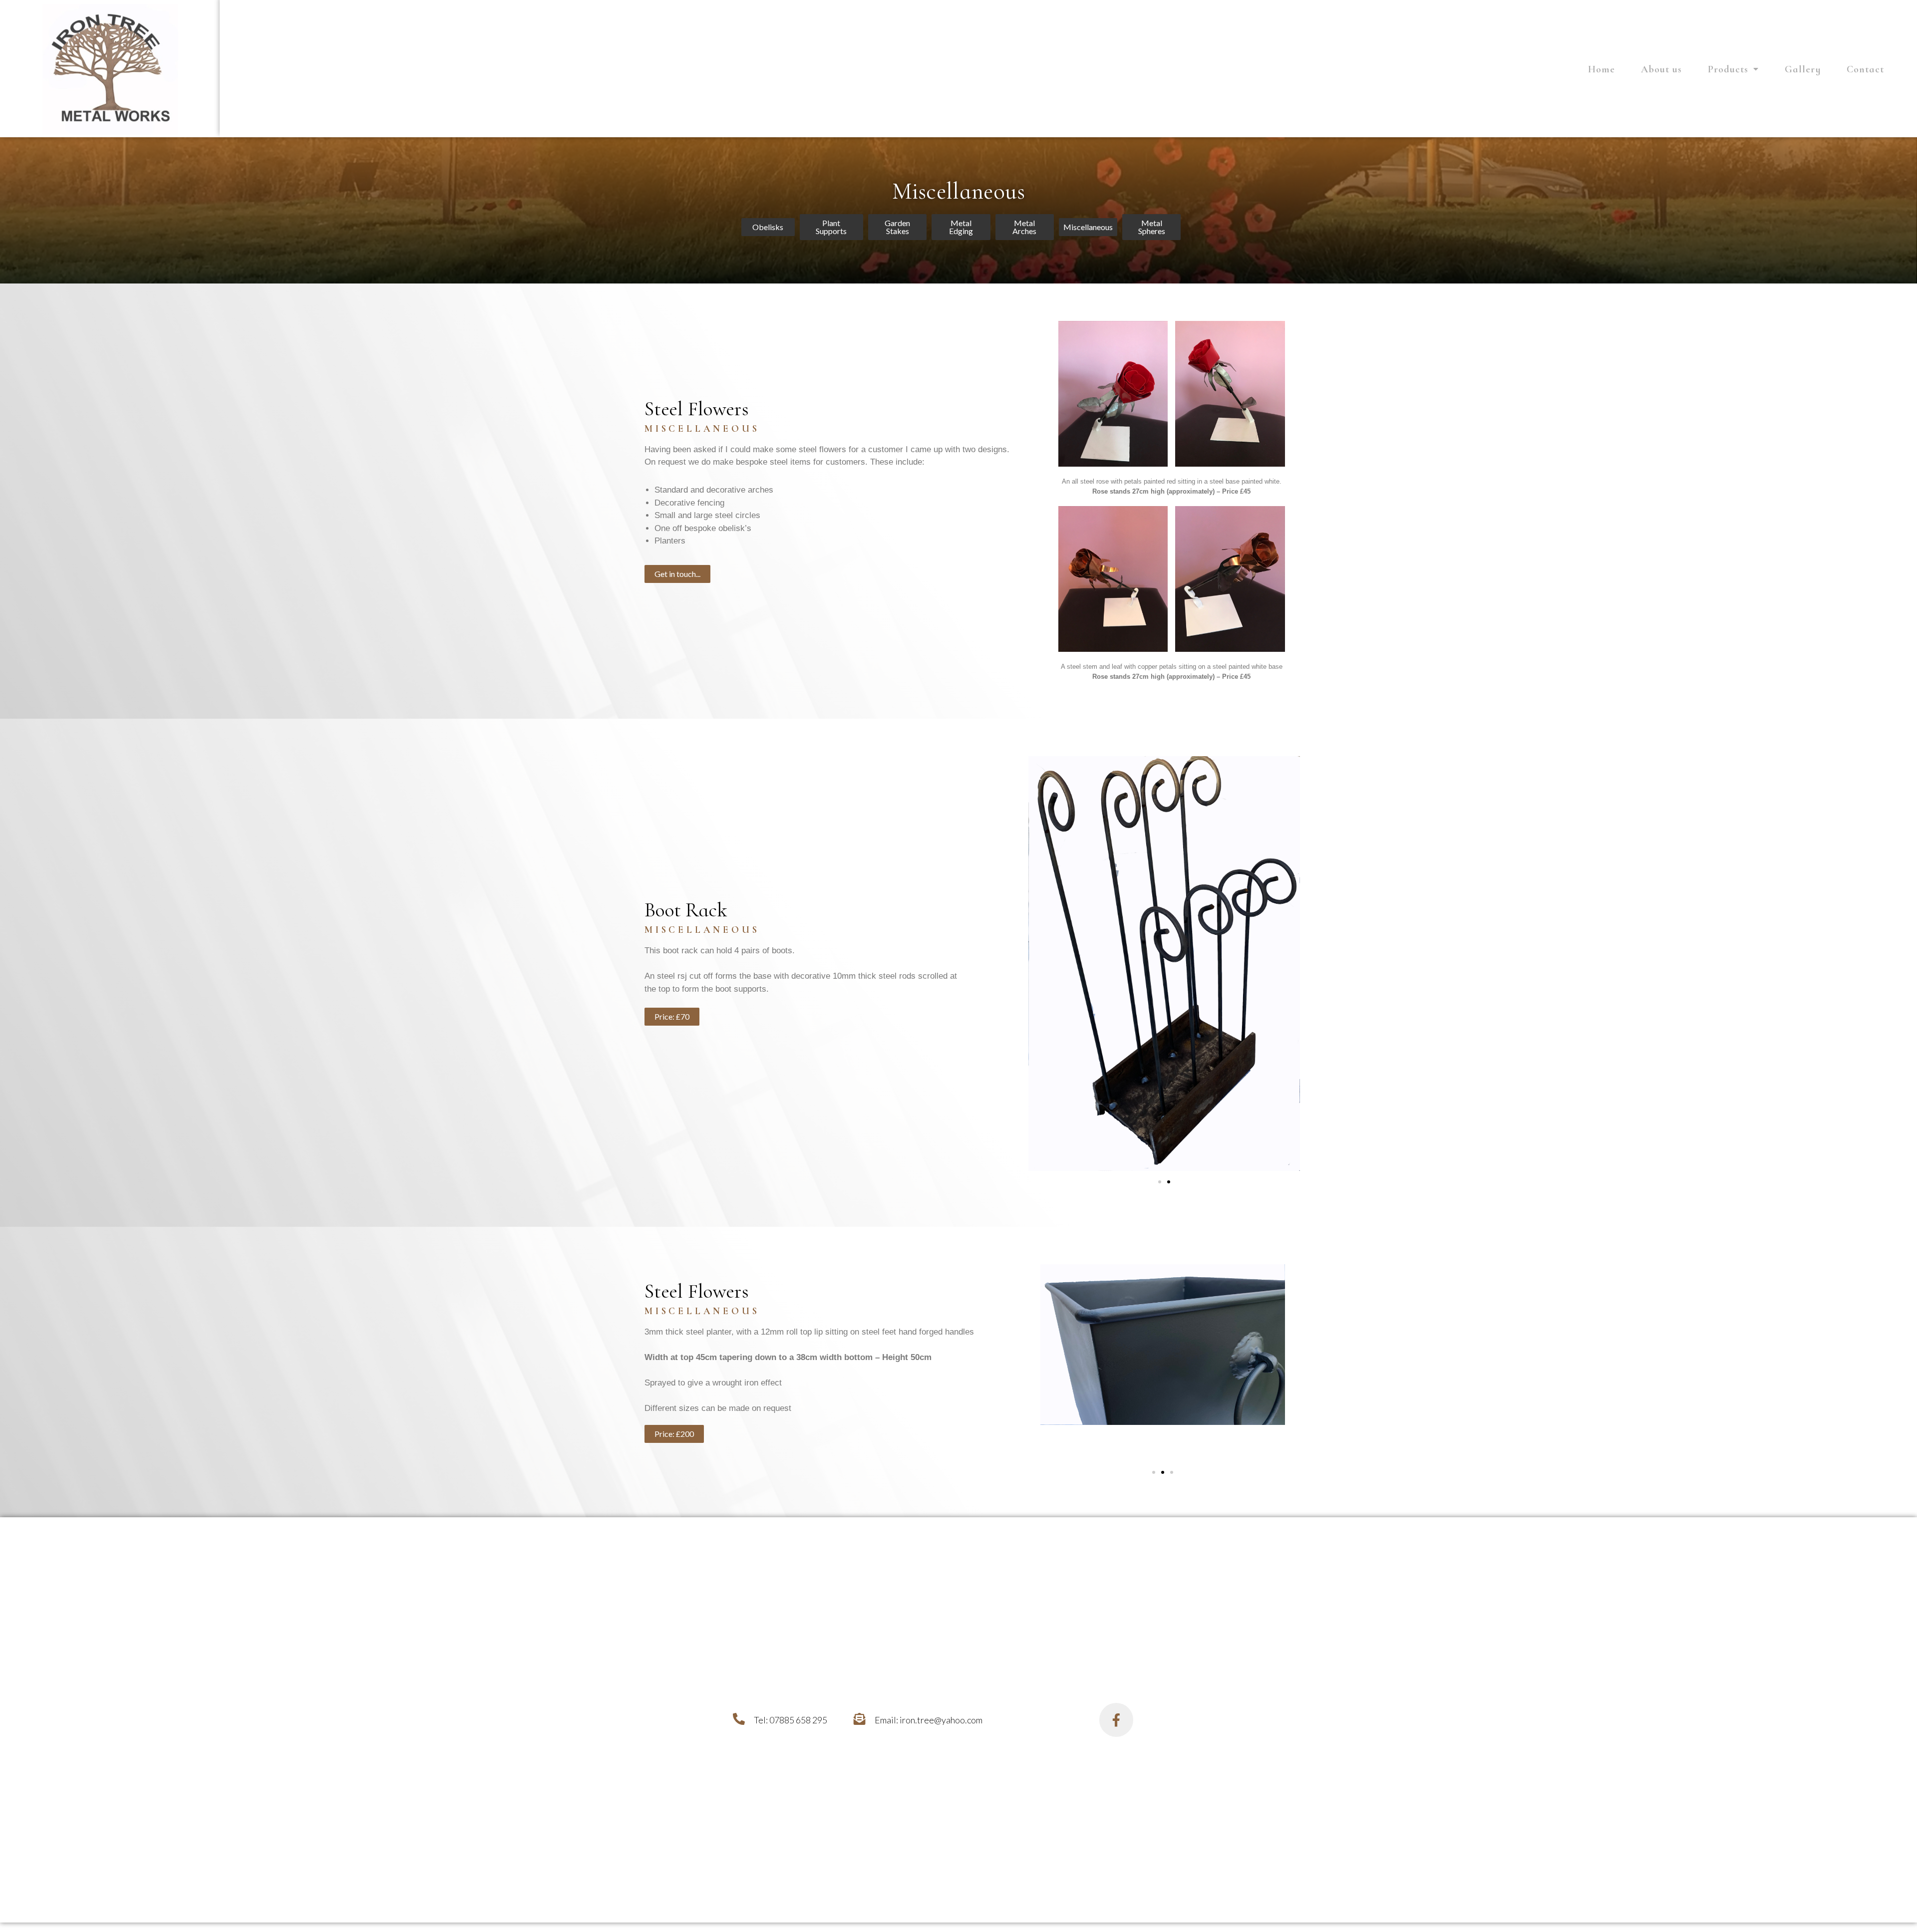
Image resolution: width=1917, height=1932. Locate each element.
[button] (768, 227)
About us (1661, 69)
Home (1601, 69)
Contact (1865, 69)
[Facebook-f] (1116, 1720)
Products (1728, 69)
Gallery (1803, 69)
